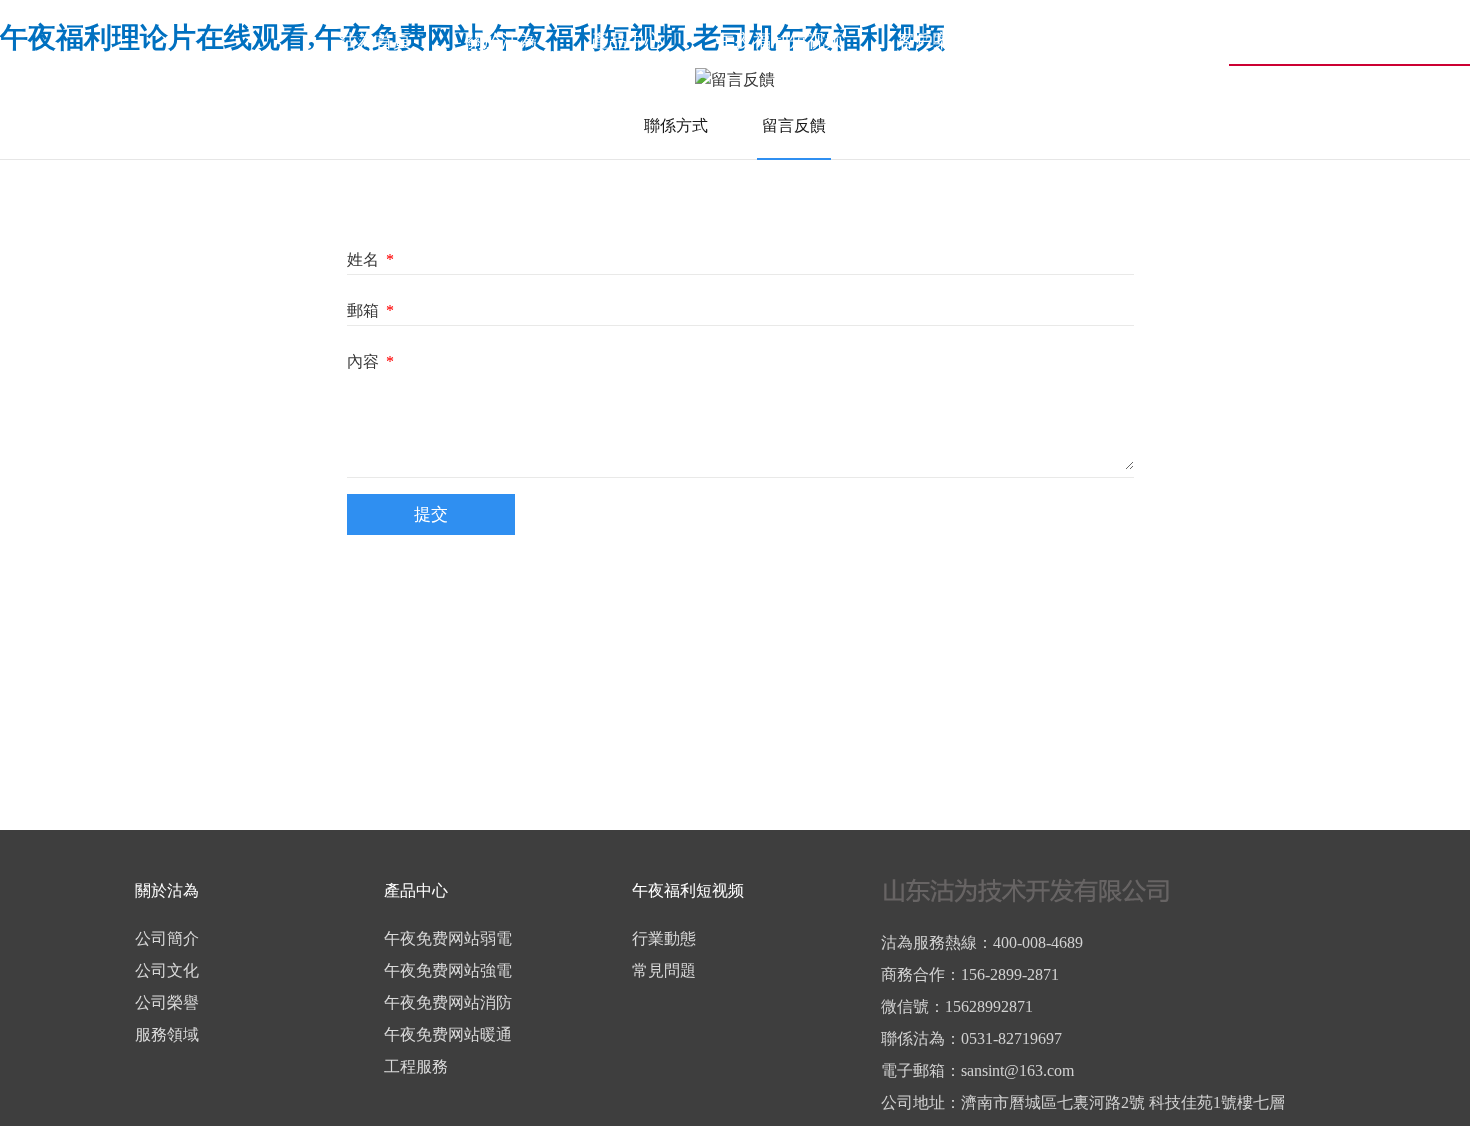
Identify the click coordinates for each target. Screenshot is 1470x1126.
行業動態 (664, 938)
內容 (370, 361)
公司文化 (167, 970)
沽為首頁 (375, 41)
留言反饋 (794, 125)
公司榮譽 (167, 1002)
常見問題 (664, 970)
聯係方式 (676, 125)
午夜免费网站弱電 (448, 938)
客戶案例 (933, 41)
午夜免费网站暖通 (448, 1034)
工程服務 (416, 1066)
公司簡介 (167, 938)
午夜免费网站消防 (448, 1002)
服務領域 (167, 1034)
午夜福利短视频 (780, 41)
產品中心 (627, 41)
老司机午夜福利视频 (1104, 41)
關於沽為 (501, 41)
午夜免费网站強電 (448, 970)
